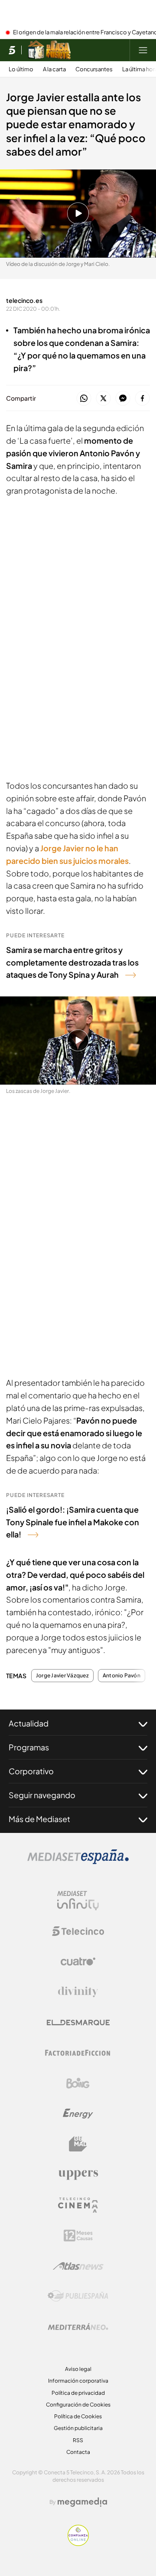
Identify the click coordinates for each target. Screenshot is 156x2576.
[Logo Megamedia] (82, 2502)
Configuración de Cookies (78, 2405)
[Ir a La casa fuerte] (49, 50)
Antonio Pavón (122, 1676)
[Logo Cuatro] (78, 1962)
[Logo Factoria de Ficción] (78, 2053)
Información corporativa (78, 2381)
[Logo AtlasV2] (78, 2266)
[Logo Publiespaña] (78, 2296)
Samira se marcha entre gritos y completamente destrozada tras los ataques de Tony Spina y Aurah (72, 962)
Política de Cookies (78, 2416)
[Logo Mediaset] (78, 1862)
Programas (29, 1747)
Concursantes (94, 69)
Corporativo (31, 1771)
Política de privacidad (78, 2393)
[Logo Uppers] (78, 2174)
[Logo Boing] (78, 2083)
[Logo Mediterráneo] (78, 2327)
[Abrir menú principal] (143, 50)
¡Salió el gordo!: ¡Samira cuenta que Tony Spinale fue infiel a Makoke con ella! (73, 1522)
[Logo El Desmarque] (78, 2023)
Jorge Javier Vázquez (62, 1676)
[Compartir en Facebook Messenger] (123, 399)
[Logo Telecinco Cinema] (78, 2205)
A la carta (54, 69)
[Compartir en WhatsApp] (84, 399)
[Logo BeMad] (78, 2144)
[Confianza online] (78, 2543)
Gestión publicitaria (78, 2428)
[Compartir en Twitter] (103, 399)
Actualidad (29, 1723)
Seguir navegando (42, 1795)
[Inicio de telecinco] (12, 50)
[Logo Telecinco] (78, 1931)
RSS (78, 2440)
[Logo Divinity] (78, 1992)
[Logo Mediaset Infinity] (78, 1901)
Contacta (78, 2452)
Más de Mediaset (39, 1819)
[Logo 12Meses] (78, 2236)
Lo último (21, 69)
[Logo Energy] (78, 2114)
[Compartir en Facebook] (142, 399)
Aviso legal (78, 2369)
